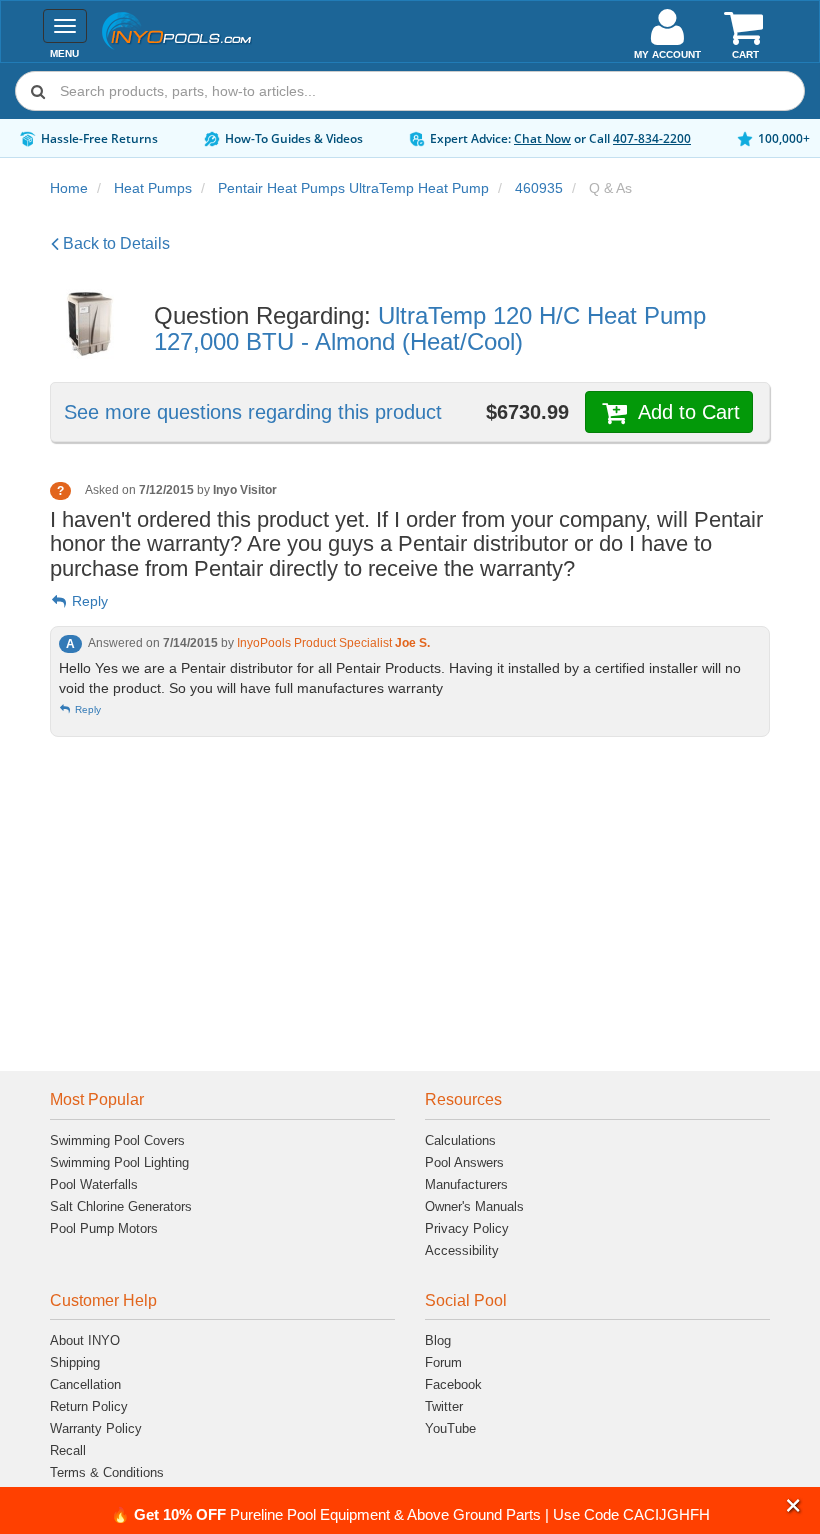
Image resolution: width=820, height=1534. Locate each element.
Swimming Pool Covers (117, 1140)
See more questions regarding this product (253, 412)
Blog (438, 1340)
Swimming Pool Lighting (119, 1162)
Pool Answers (464, 1162)
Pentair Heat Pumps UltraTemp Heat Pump (353, 188)
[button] (793, 1506)
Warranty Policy (96, 1428)
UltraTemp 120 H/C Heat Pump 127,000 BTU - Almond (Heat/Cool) (430, 328)
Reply (88, 601)
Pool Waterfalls (94, 1184)
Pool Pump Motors (104, 1228)
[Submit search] (38, 91)
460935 (539, 188)
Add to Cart (686, 412)
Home (69, 188)
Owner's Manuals (474, 1206)
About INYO (85, 1340)
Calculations (460, 1140)
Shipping (75, 1362)
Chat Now (542, 138)
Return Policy (89, 1406)
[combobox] (410, 91)
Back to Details (114, 243)
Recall (68, 1450)
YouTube (450, 1428)
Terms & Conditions (107, 1472)
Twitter (444, 1406)
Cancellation (85, 1384)
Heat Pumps (153, 188)
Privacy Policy (467, 1228)
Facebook (453, 1384)
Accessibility (462, 1250)
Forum (443, 1362)
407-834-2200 (652, 138)
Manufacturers (466, 1184)
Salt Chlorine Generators (121, 1206)
